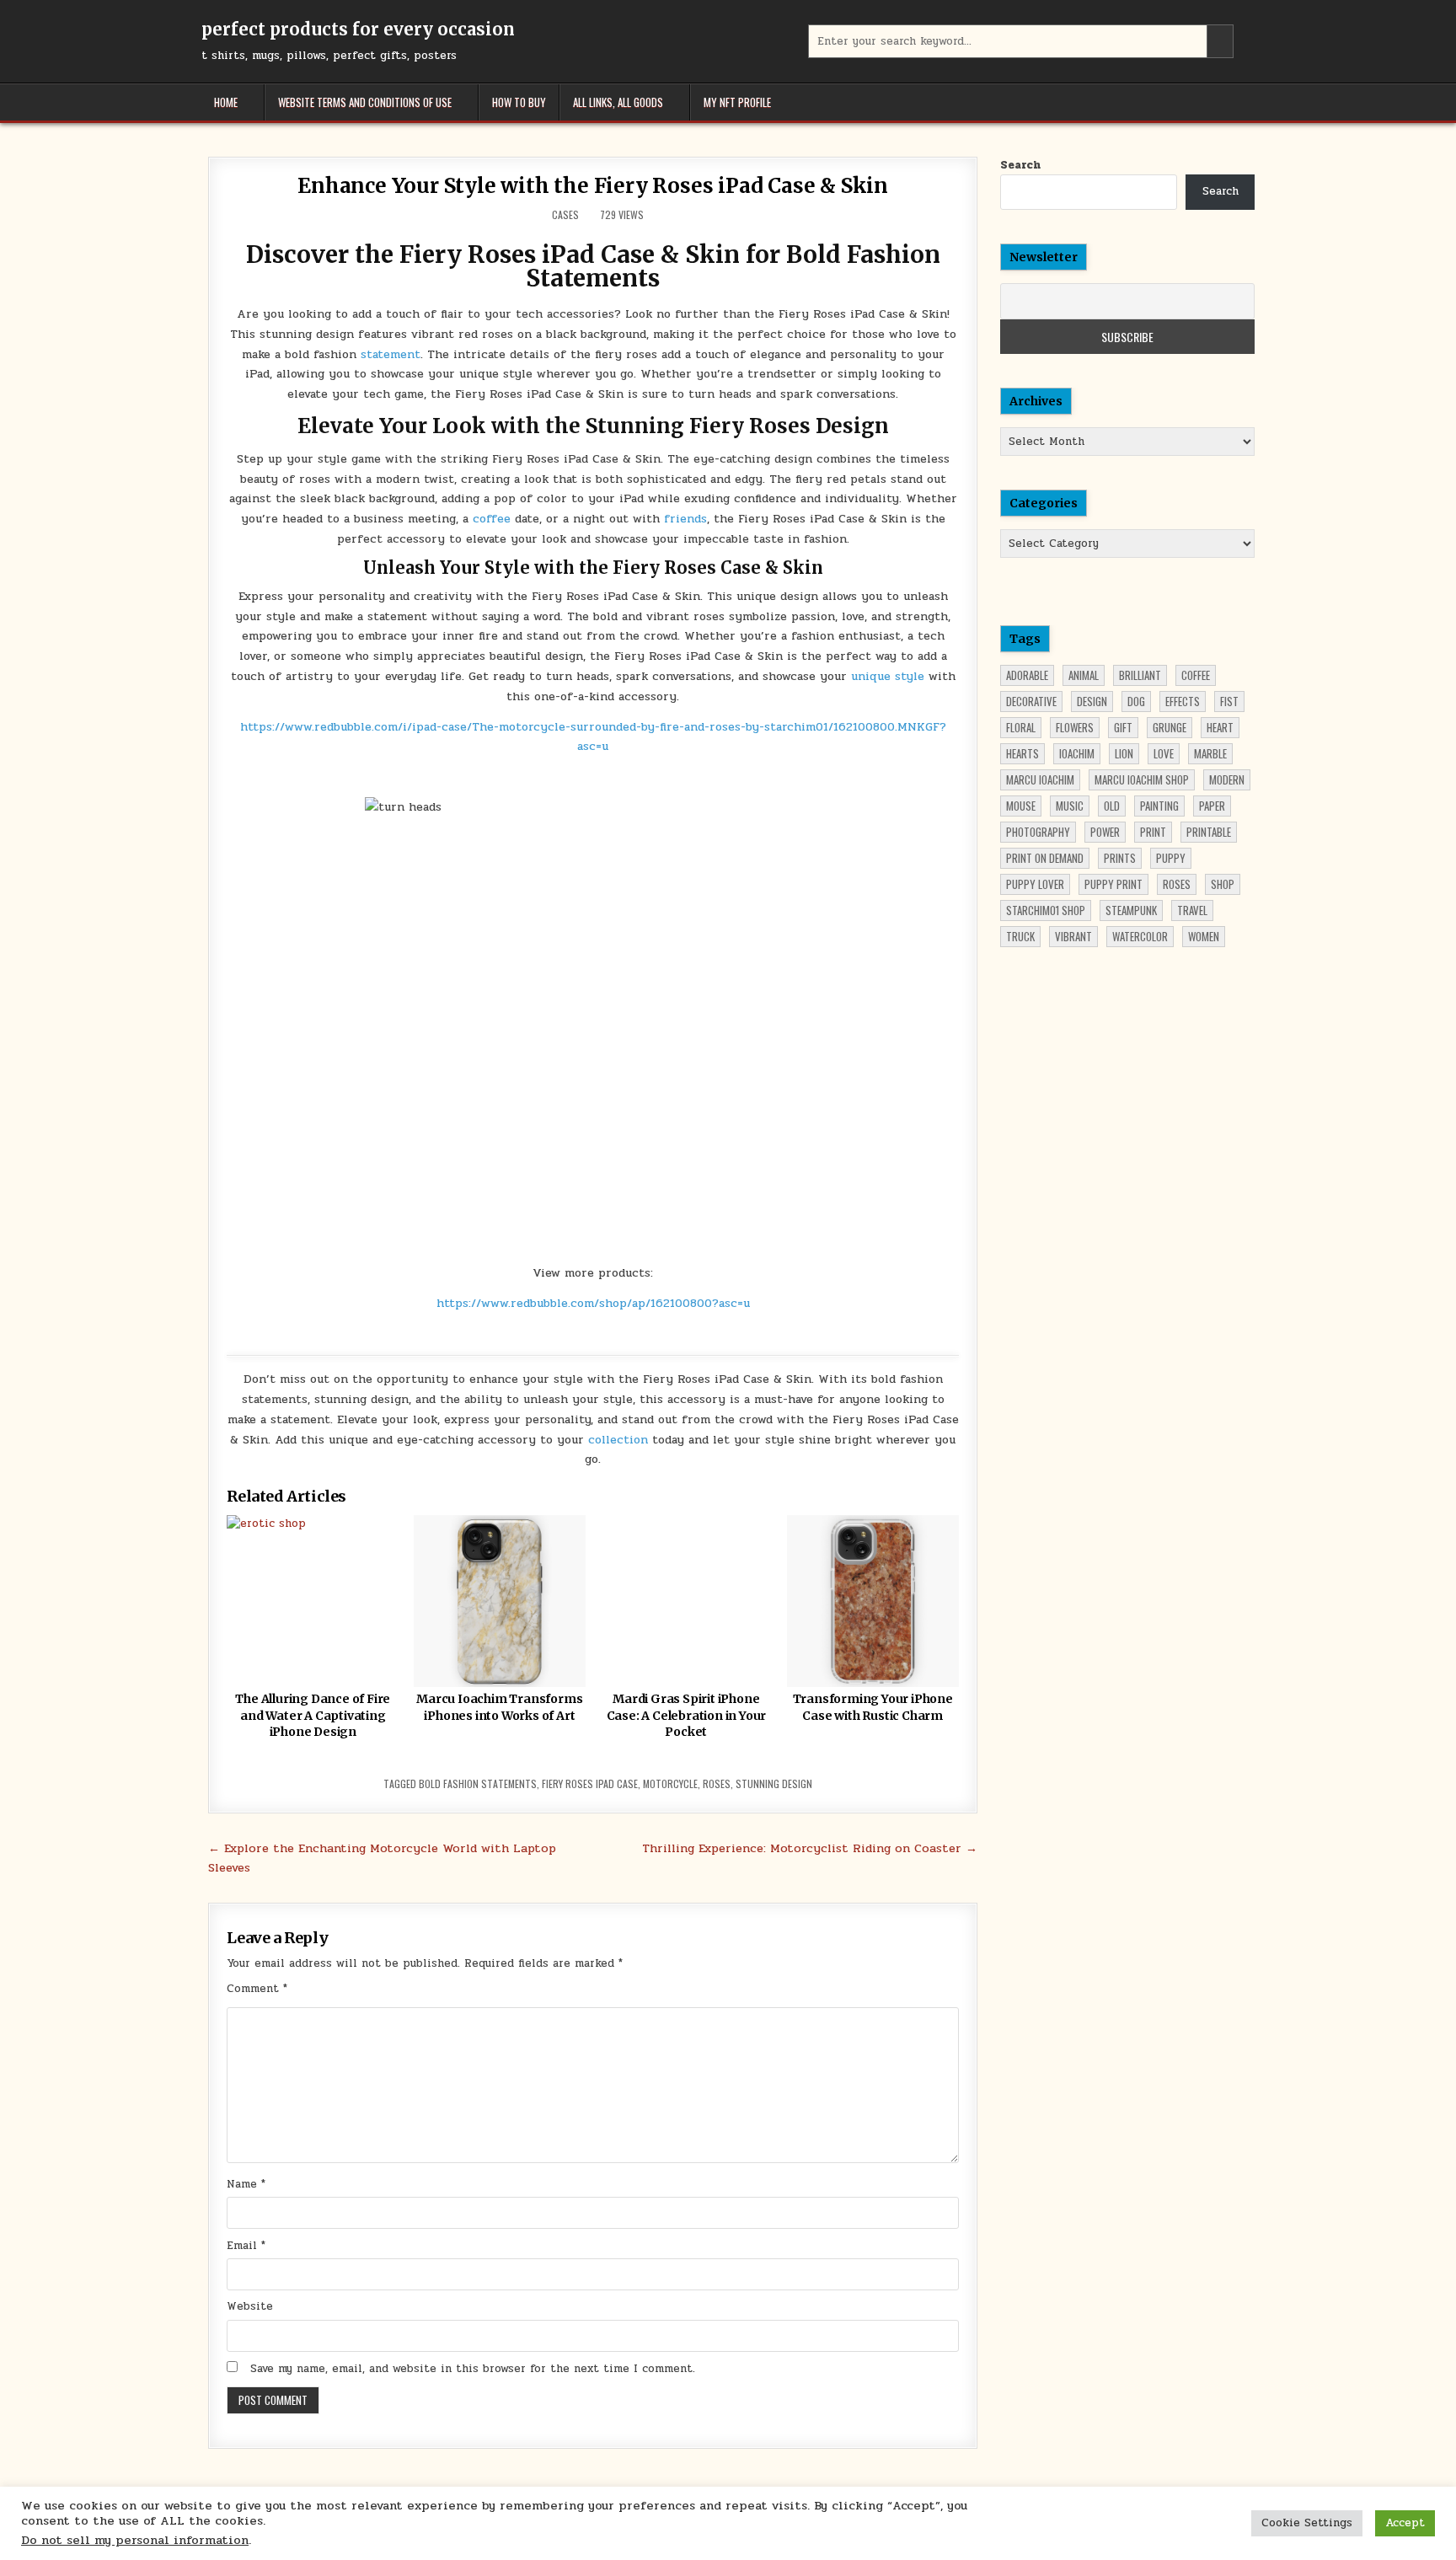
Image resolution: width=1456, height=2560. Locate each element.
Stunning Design (774, 1783)
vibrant (1073, 936)
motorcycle (670, 1783)
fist (1229, 701)
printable (1209, 832)
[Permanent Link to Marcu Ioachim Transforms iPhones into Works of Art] (500, 1601)
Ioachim (1077, 753)
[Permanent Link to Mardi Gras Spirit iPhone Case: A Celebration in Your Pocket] (686, 1601)
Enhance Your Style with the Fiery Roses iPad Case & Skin (593, 186)
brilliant (1140, 675)
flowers (1075, 727)
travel (1192, 910)
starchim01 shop (1046, 910)
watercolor (1140, 936)
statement (391, 354)
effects (1183, 701)
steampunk (1131, 910)
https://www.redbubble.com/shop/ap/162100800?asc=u (593, 1303)
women (1204, 936)
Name (246, 2184)
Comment (257, 1989)
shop (1223, 884)
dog (1136, 701)
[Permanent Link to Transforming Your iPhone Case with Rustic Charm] (873, 1601)
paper (1212, 806)
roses (717, 1783)
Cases (565, 214)
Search (1020, 165)
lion (1124, 753)
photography (1038, 832)
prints (1120, 858)
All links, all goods (618, 102)
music (1070, 806)
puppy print (1113, 884)
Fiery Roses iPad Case (590, 1783)
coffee (492, 519)
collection (618, 1440)
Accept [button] (1405, 2523)
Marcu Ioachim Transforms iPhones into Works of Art (499, 1707)
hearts (1022, 753)
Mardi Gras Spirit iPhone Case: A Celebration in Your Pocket (687, 1715)
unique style (888, 676)
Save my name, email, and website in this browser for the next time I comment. (473, 2369)
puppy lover (1035, 884)
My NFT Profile (737, 102)
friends (683, 519)
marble (1210, 753)
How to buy (519, 102)
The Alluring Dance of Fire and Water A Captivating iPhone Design (313, 1715)
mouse (1021, 806)
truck (1020, 936)
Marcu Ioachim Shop (1142, 779)
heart (1220, 727)
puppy (1171, 858)
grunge (1170, 727)
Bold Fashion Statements (478, 1783)
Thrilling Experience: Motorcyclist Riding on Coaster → (810, 1848)
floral (1021, 727)
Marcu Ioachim (1040, 779)
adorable (1027, 675)
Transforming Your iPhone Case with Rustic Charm (873, 1707)
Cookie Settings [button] (1307, 2523)
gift (1123, 727)
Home (226, 102)
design (1092, 701)
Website (250, 2306)
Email (246, 2246)
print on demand (1045, 858)
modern (1227, 779)
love (1164, 753)
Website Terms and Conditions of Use (365, 102)
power (1105, 832)
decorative (1031, 701)
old (1112, 806)
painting (1159, 806)
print (1153, 832)
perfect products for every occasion (358, 29)
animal (1084, 675)
